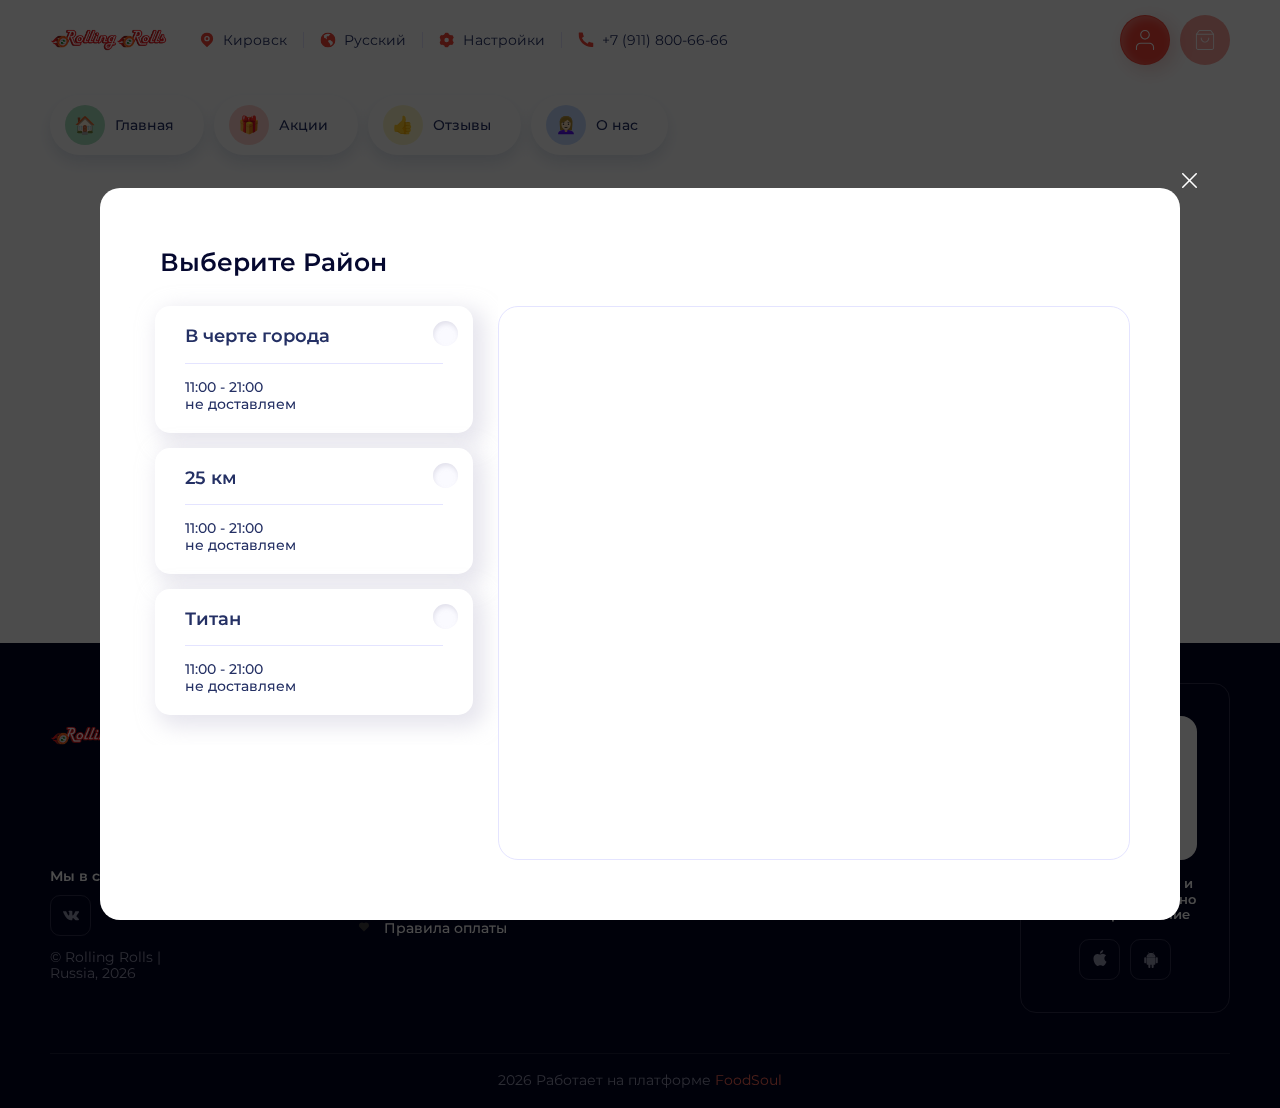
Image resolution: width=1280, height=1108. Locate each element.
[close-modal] (1189, 181)
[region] (314, 510)
